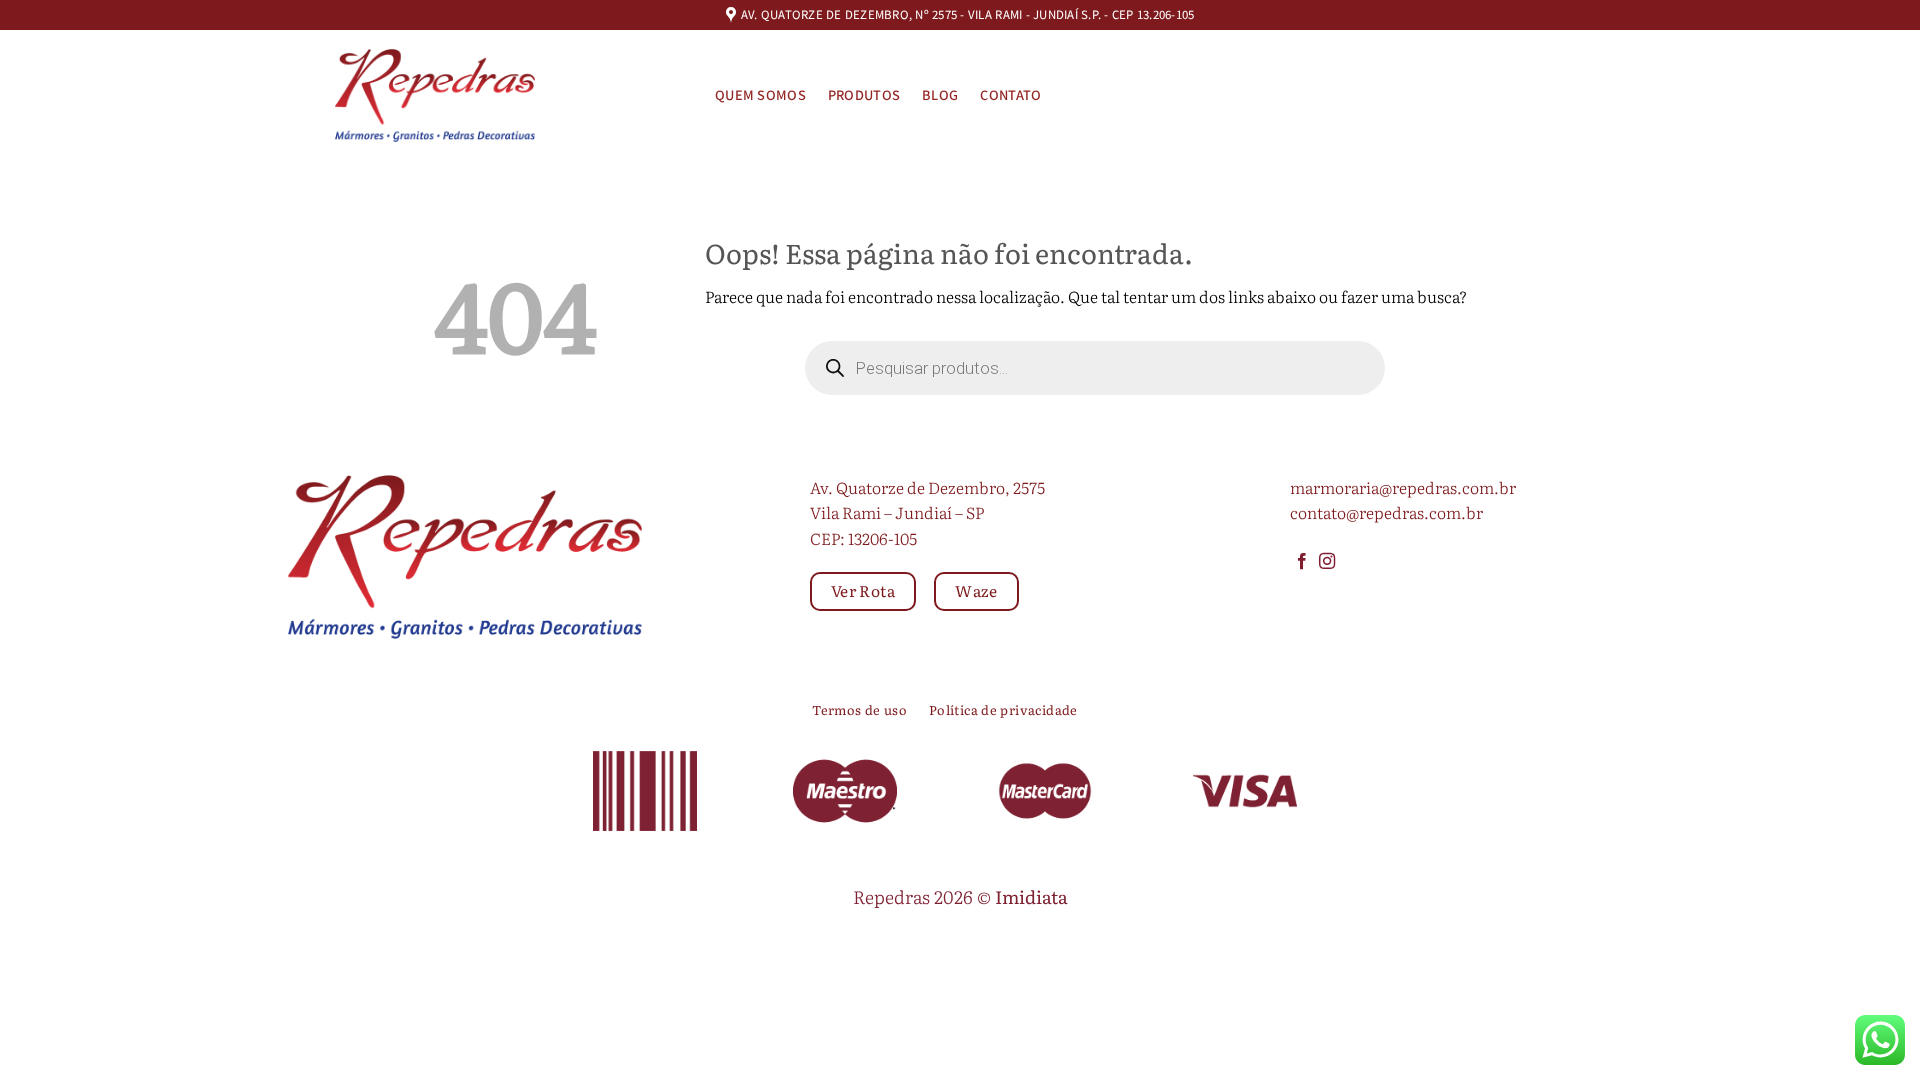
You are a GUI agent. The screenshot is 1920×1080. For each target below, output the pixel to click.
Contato (1010, 95)
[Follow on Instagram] (1327, 562)
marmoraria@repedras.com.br (1403, 487)
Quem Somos (760, 95)
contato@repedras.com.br (1386, 512)
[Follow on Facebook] (1302, 562)
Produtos (864, 95)
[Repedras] (435, 95)
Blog (940, 95)
